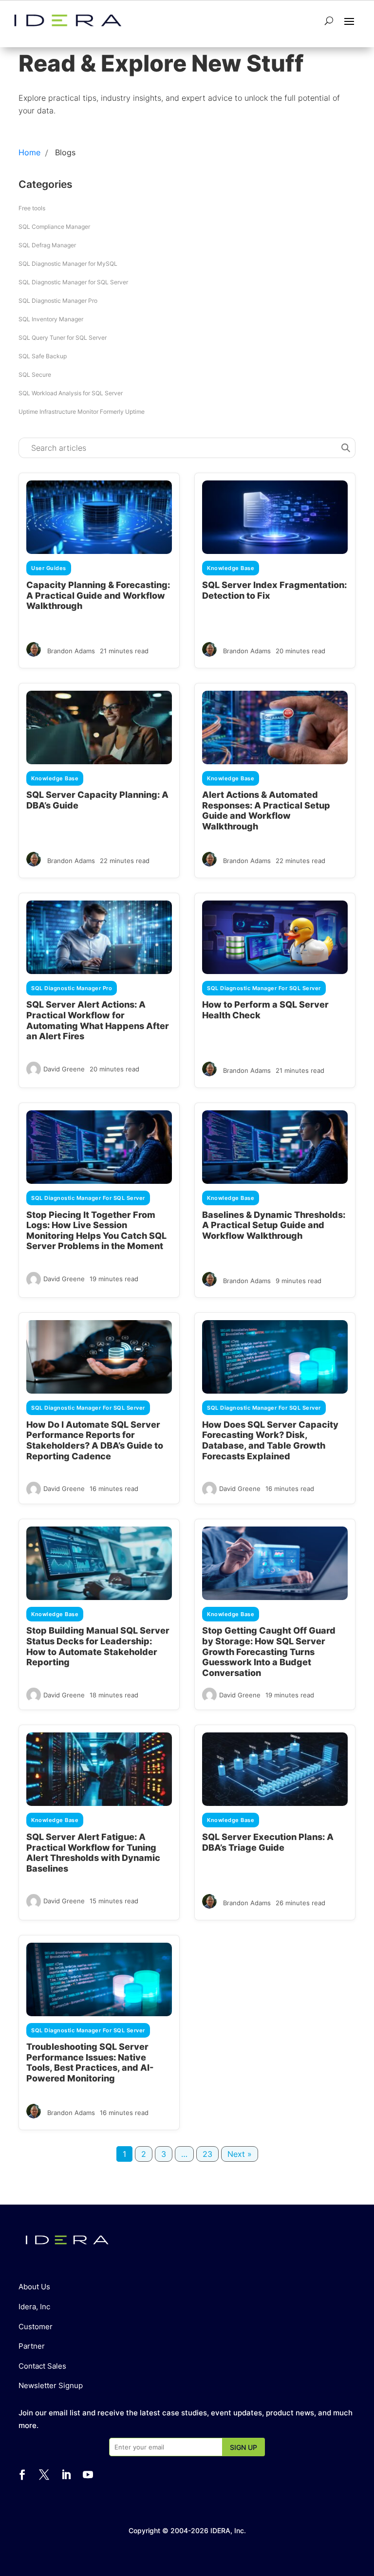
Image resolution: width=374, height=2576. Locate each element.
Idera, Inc (34, 2307)
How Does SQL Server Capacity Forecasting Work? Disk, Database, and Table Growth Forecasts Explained (270, 1440)
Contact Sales (42, 2366)
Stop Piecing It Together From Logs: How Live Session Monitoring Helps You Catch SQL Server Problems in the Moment (96, 1231)
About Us (34, 2287)
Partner (32, 2346)
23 (207, 2154)
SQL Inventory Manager (51, 319)
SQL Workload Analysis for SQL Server (71, 393)
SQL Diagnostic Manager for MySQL (68, 264)
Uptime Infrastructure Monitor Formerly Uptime (82, 412)
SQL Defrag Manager (47, 245)
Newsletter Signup (51, 2385)
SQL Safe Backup (43, 356)
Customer (36, 2327)
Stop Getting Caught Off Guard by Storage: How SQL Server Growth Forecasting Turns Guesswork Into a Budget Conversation (269, 1651)
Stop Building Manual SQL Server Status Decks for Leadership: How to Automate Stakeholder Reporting (98, 1646)
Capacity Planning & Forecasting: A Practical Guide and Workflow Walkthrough (98, 595)
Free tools (32, 208)
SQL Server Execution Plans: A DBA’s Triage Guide (268, 1842)
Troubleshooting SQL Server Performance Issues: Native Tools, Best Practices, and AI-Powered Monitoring (90, 2062)
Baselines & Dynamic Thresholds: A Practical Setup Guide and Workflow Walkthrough (274, 1225)
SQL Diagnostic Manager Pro (58, 301)
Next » (240, 2154)
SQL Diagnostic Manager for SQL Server (73, 282)
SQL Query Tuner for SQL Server (63, 338)
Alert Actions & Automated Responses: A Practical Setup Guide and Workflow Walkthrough (266, 810)
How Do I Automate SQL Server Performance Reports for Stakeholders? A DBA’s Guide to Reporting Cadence (95, 1440)
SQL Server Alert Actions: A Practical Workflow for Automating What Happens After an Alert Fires (98, 1020)
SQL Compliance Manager (54, 227)
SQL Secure (35, 375)
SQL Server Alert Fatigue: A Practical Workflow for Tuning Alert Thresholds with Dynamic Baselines (93, 1853)
